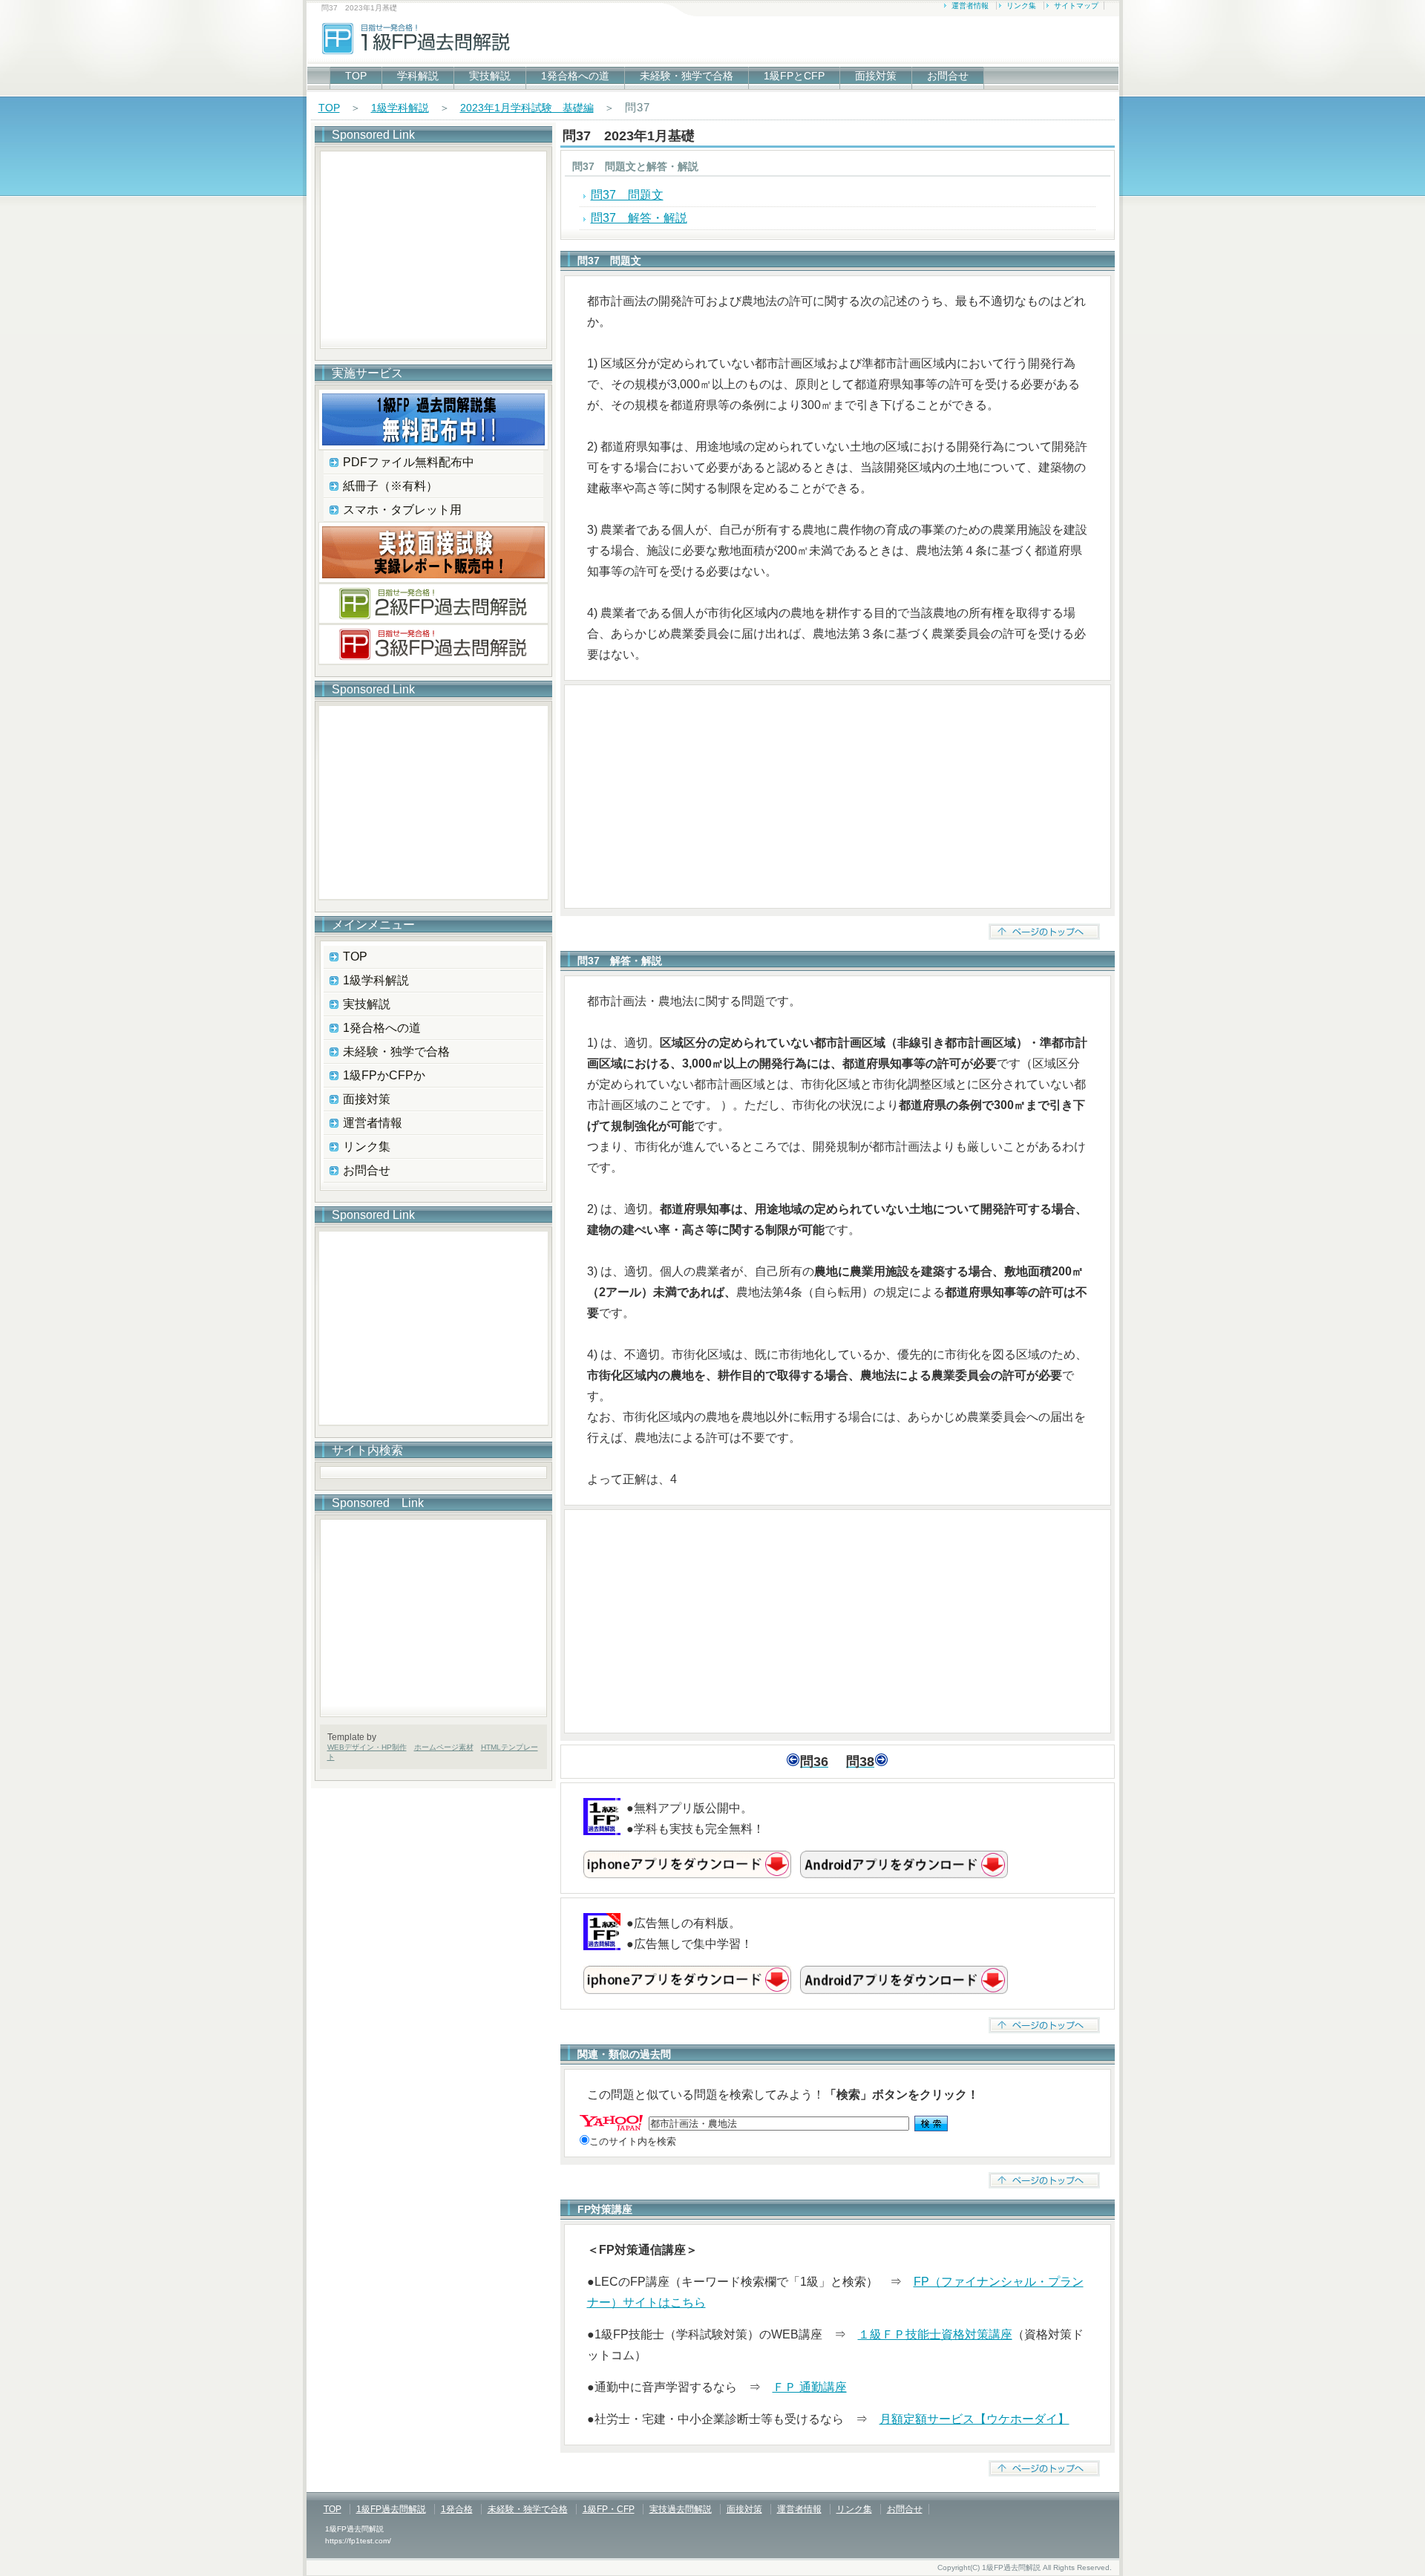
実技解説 (490, 76)
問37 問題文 (627, 195)
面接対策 (876, 76)
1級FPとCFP (794, 76)
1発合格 (457, 2509)
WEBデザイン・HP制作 (367, 1747)
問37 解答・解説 (639, 218)
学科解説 (418, 76)
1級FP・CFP (609, 2509)
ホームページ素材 (444, 1747)
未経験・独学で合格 (687, 76)
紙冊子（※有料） (390, 486)
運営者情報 (970, 6)
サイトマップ (1076, 6)
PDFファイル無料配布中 (409, 462)
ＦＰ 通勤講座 (810, 2387)
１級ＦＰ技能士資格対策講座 (935, 2334)
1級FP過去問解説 (391, 2509)
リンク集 (1021, 6)
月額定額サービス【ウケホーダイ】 (974, 2419)
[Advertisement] (838, 797)
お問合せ (948, 76)
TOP (356, 76)
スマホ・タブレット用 (402, 510)
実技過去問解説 (681, 2509)
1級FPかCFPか (384, 1075)
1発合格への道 (575, 76)
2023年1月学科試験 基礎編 (527, 108)
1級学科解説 (400, 108)
